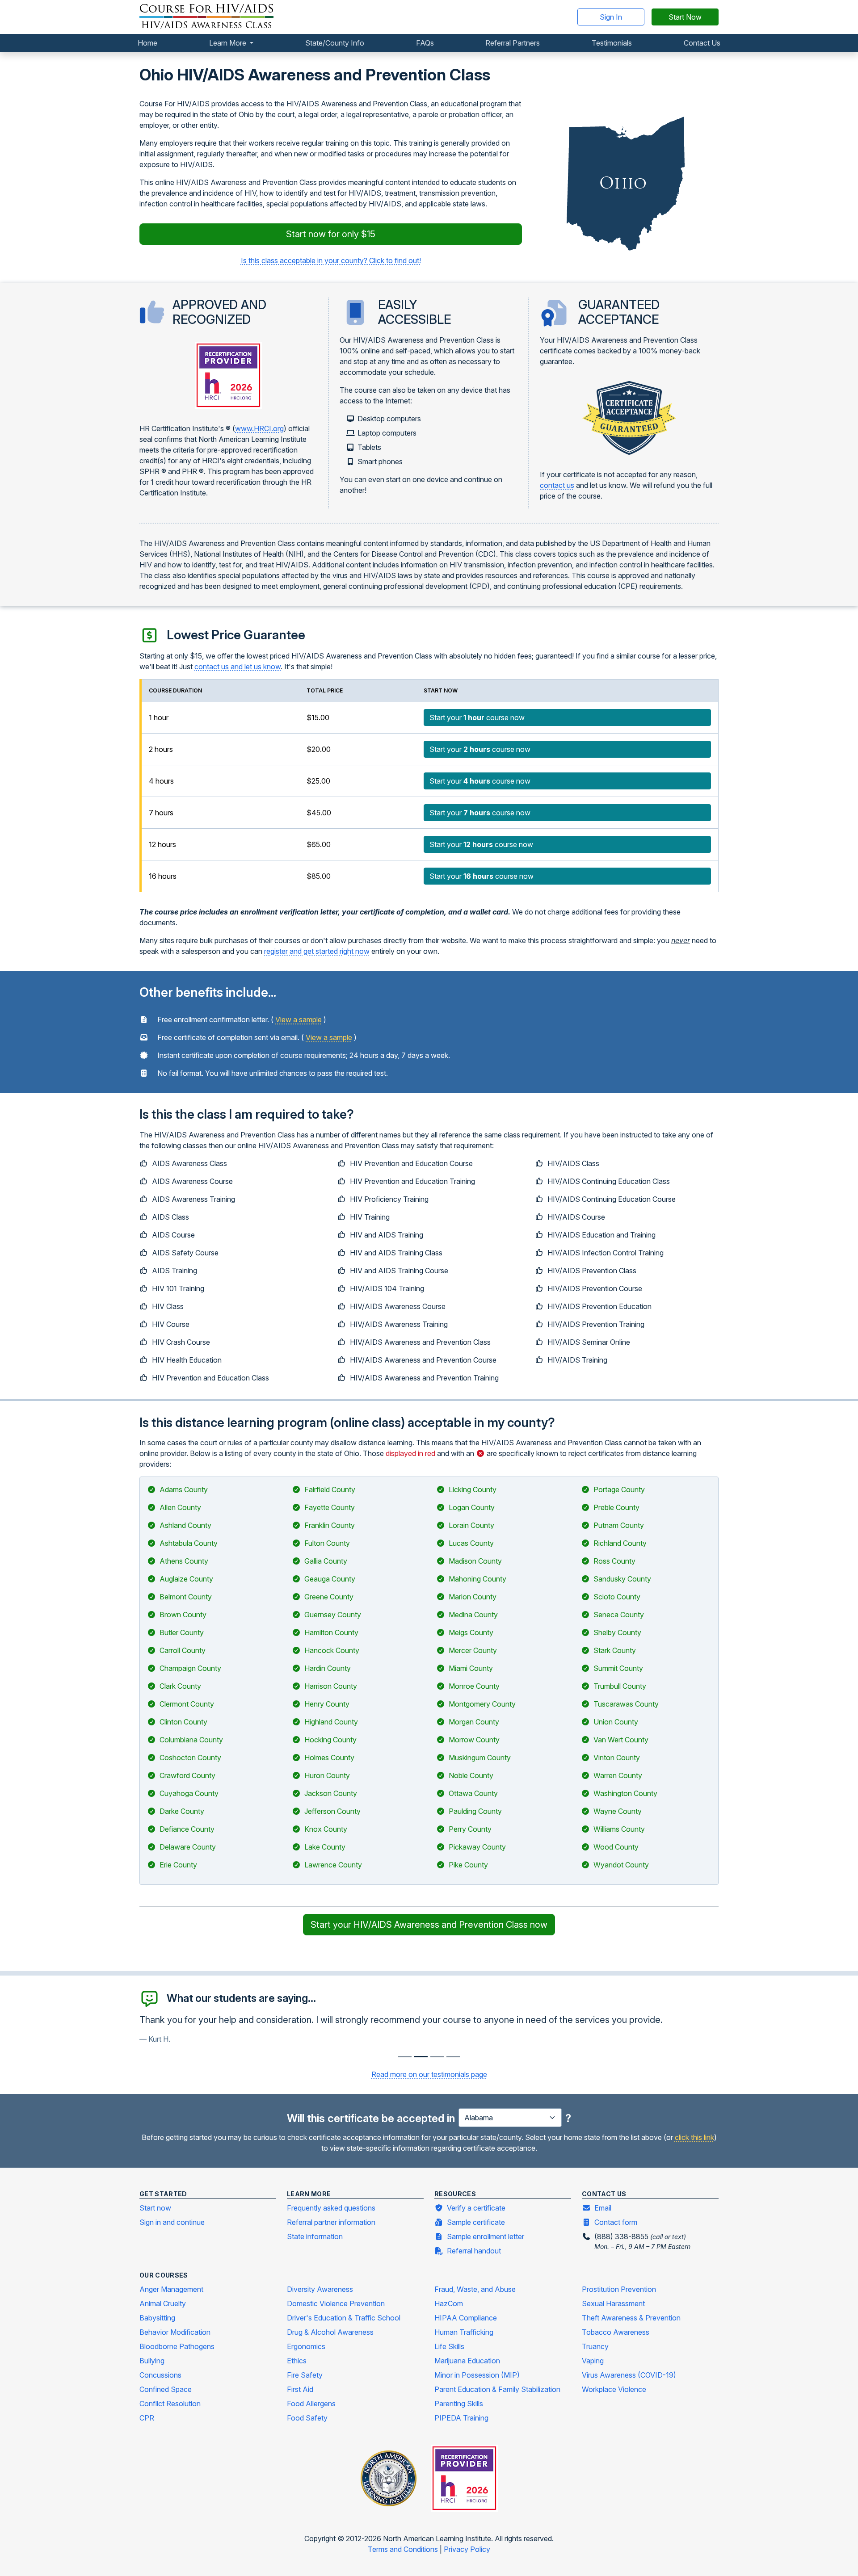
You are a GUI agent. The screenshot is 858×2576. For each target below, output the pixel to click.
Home (147, 43)
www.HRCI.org (259, 428)
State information (315, 2236)
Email (603, 2208)
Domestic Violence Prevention (336, 2303)
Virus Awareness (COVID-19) (629, 2375)
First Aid (300, 2389)
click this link (694, 2137)
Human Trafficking (464, 2332)
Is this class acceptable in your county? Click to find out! (331, 260)
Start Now (685, 17)
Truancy (595, 2346)
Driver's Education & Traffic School (344, 2318)
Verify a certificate (476, 2208)
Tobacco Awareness (616, 2332)
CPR (147, 2418)
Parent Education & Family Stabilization (497, 2389)
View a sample (299, 1019)
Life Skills (449, 2346)
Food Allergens (311, 2404)
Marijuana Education (467, 2361)
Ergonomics (306, 2346)
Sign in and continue (172, 2222)
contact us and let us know (238, 667)
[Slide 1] (421, 2057)
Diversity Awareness (320, 2289)
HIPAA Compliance (466, 2318)
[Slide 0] (405, 2057)
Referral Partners (513, 43)
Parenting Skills (459, 2404)
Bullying (152, 2361)
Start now (155, 2208)
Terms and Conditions (404, 2549)
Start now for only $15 (331, 234)
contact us (557, 485)
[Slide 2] (437, 2057)
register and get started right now (317, 951)
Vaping (593, 2361)
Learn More (229, 43)
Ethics (297, 2361)
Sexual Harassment (613, 2303)
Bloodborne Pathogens (177, 2346)
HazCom (449, 2303)
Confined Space (166, 2389)
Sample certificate (476, 2222)
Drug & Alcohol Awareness (330, 2332)
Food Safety (307, 2418)
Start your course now (477, 717)
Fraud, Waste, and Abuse (475, 2289)
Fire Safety (305, 2375)
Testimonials (612, 43)
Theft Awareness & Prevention (631, 2318)
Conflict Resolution (170, 2404)
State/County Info (335, 43)
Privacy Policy (467, 2549)
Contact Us (702, 43)
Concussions (160, 2375)
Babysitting (157, 2318)
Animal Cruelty (163, 2303)
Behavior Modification (175, 2332)
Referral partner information (331, 2222)
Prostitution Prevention (619, 2289)
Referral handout (474, 2251)
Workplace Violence (614, 2389)
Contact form (616, 2222)
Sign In (611, 17)
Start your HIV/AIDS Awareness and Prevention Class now (429, 1925)
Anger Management (171, 2289)
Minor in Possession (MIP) (477, 2375)
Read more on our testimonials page (429, 2074)
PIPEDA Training (461, 2418)
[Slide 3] (453, 2057)
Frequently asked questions (331, 2208)
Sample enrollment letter (486, 2236)
